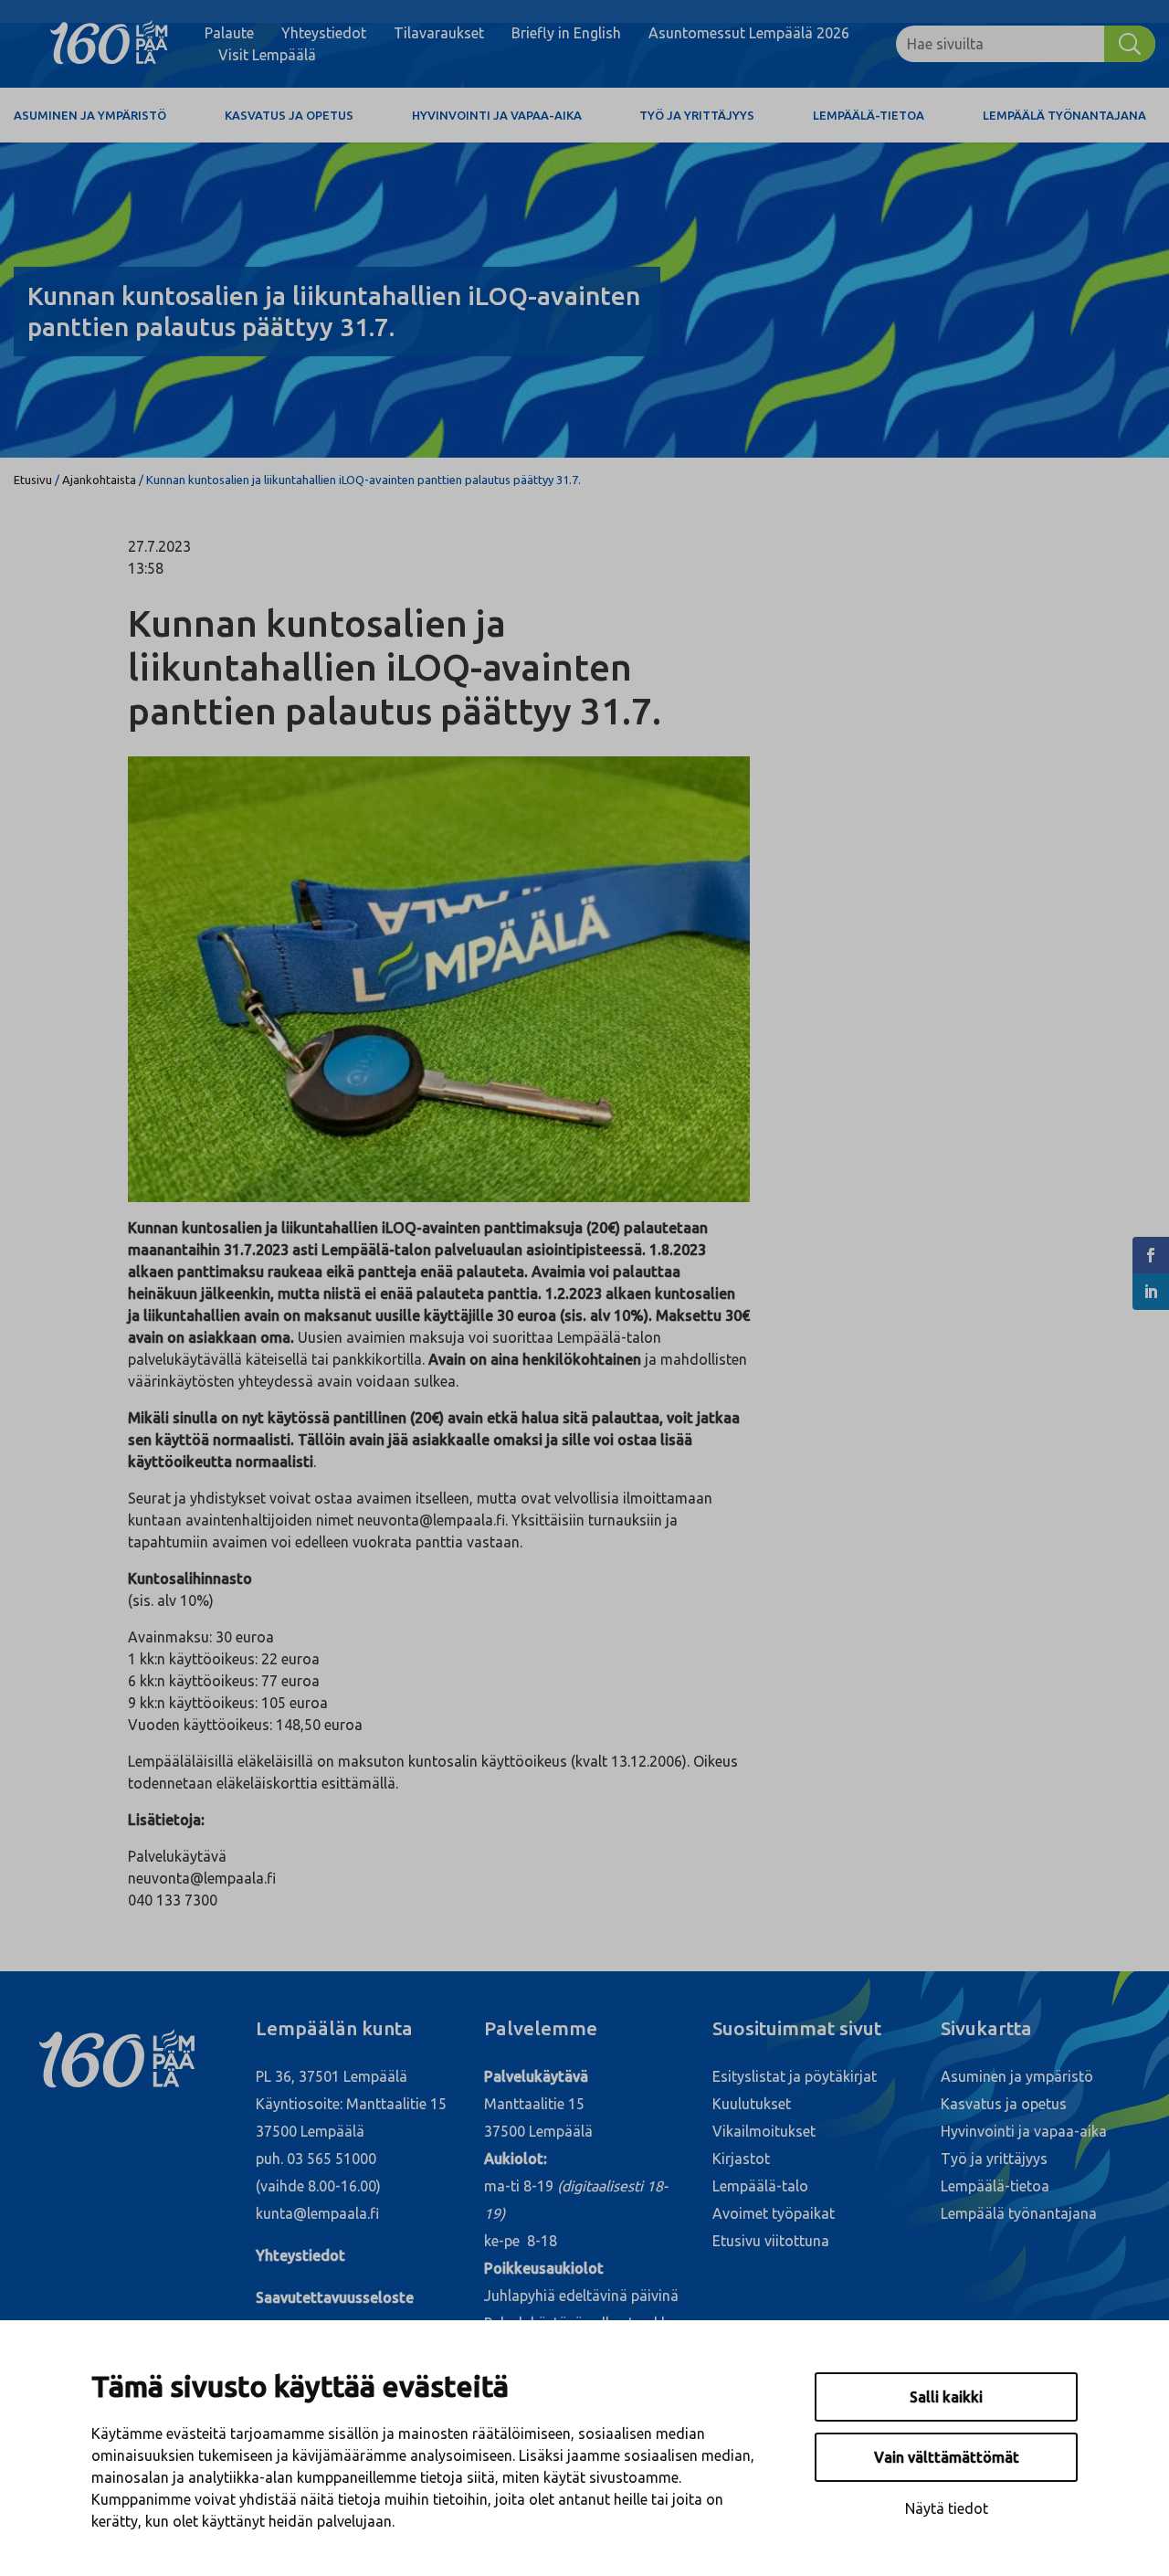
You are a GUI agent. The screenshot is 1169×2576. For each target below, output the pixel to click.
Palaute (229, 33)
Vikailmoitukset (764, 2131)
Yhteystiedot (324, 33)
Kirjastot (741, 2159)
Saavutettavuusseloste (335, 2297)
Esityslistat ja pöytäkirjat (795, 2076)
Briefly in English (566, 33)
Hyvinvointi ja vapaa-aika (497, 115)
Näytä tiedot (947, 2508)
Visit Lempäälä (267, 55)
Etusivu (33, 480)
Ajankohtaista (99, 480)
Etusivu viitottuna (771, 2241)
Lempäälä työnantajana (1064, 115)
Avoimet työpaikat (774, 2213)
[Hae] (1130, 44)
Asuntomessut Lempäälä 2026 (749, 33)
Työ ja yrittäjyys (697, 115)
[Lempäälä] (109, 44)
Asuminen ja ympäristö (90, 115)
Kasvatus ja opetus (289, 115)
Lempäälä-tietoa (869, 115)
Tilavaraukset (439, 33)
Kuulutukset (752, 2104)
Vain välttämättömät (947, 2457)
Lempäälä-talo (760, 2186)
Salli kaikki (946, 2397)
